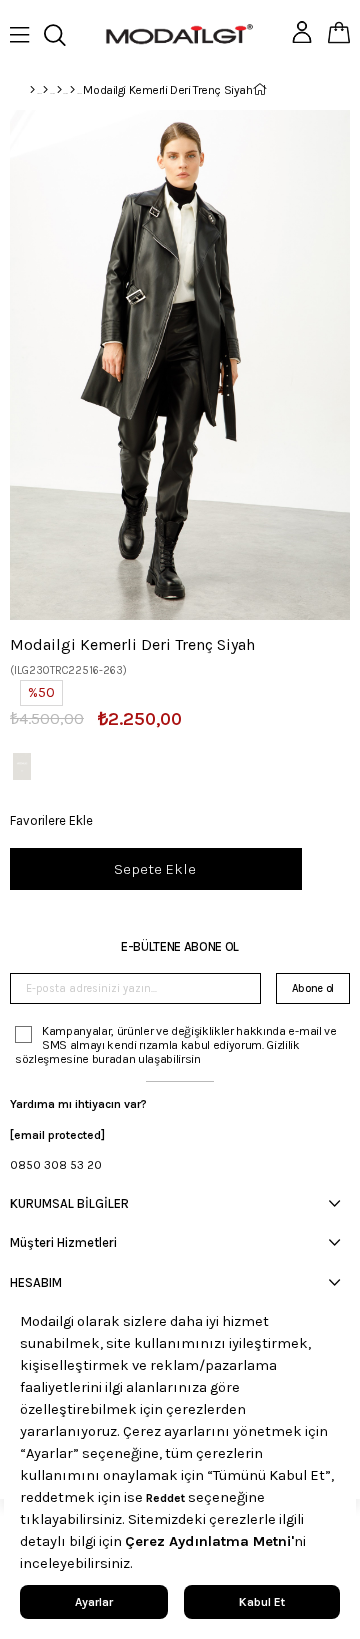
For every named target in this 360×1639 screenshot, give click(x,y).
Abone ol (313, 988)
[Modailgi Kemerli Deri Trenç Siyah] (22, 766)
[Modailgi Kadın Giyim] (59, 90)
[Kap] (72, 90)
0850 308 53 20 (56, 1165)
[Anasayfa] (32, 90)
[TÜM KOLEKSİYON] (45, 90)
